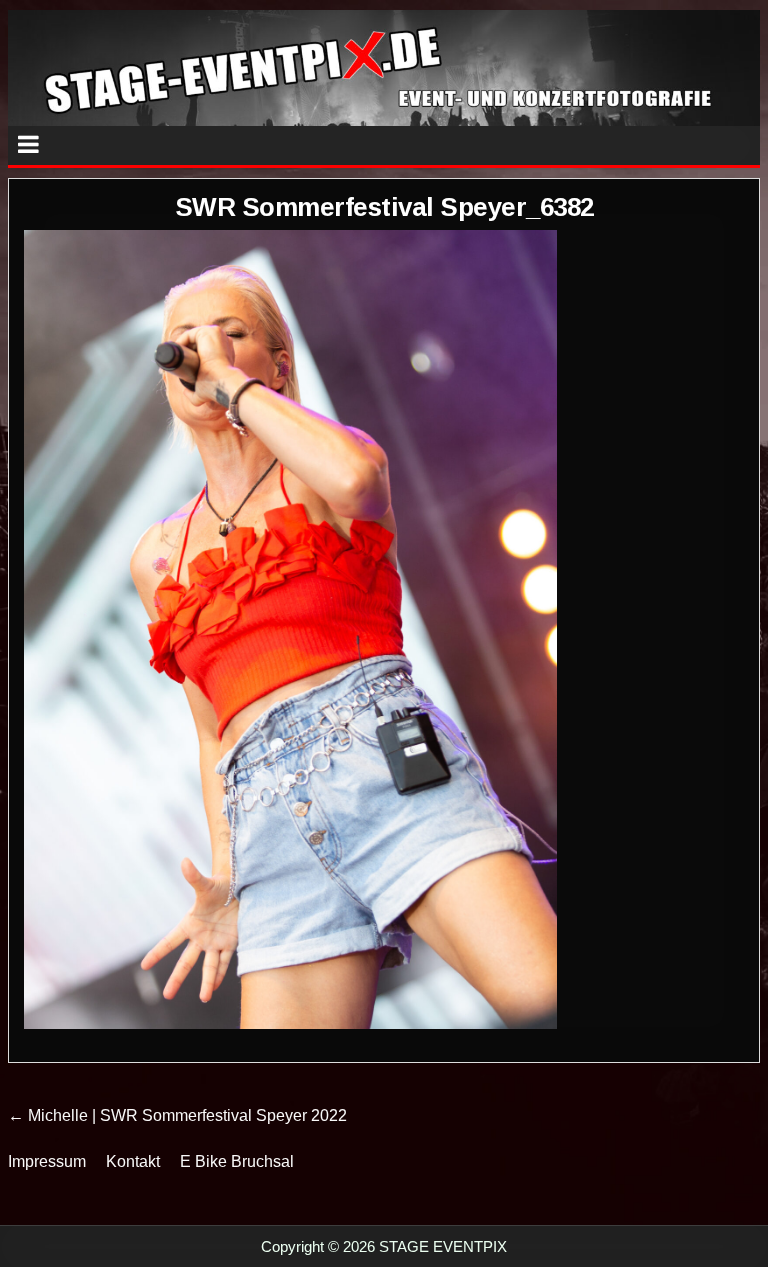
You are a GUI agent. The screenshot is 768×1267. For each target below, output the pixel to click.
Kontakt (133, 1161)
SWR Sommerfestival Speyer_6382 (384, 207)
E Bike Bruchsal (237, 1161)
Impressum (47, 1161)
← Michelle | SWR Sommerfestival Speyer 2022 (177, 1115)
